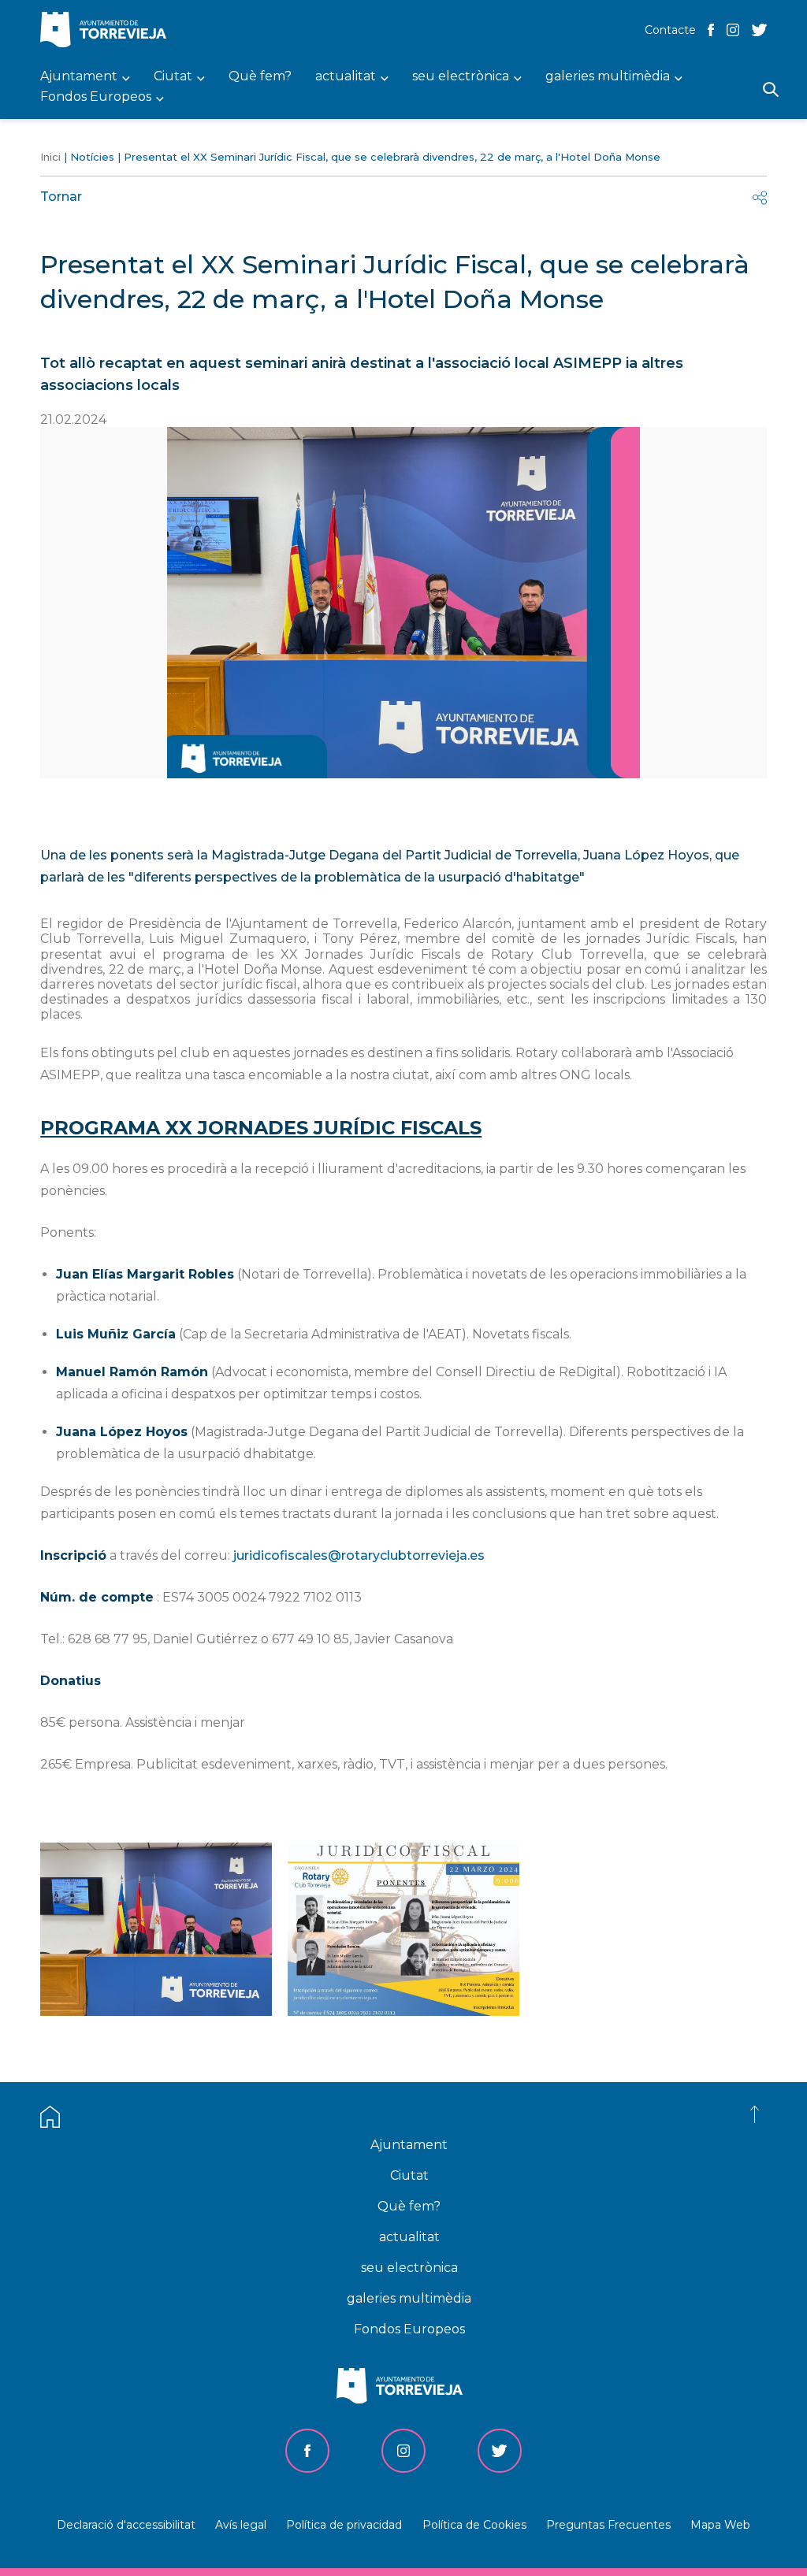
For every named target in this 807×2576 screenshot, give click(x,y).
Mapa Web (720, 2525)
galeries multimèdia (409, 2298)
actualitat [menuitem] (346, 77)
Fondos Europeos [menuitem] (96, 97)
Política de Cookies (474, 2525)
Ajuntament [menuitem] (79, 77)
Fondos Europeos (409, 2329)
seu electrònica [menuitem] (461, 77)
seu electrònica (409, 2268)
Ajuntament (409, 2145)
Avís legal (241, 2525)
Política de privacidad (344, 2525)
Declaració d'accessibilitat (126, 2525)
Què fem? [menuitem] (260, 77)
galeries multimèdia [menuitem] (608, 77)
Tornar (61, 197)
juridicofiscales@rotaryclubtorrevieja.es (359, 1555)
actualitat (409, 2237)
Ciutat (409, 2175)
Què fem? (409, 2206)
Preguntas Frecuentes (608, 2525)
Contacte (670, 30)
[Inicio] (107, 31)
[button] (156, 2012)
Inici (50, 157)
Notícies (92, 157)
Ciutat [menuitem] (173, 77)
